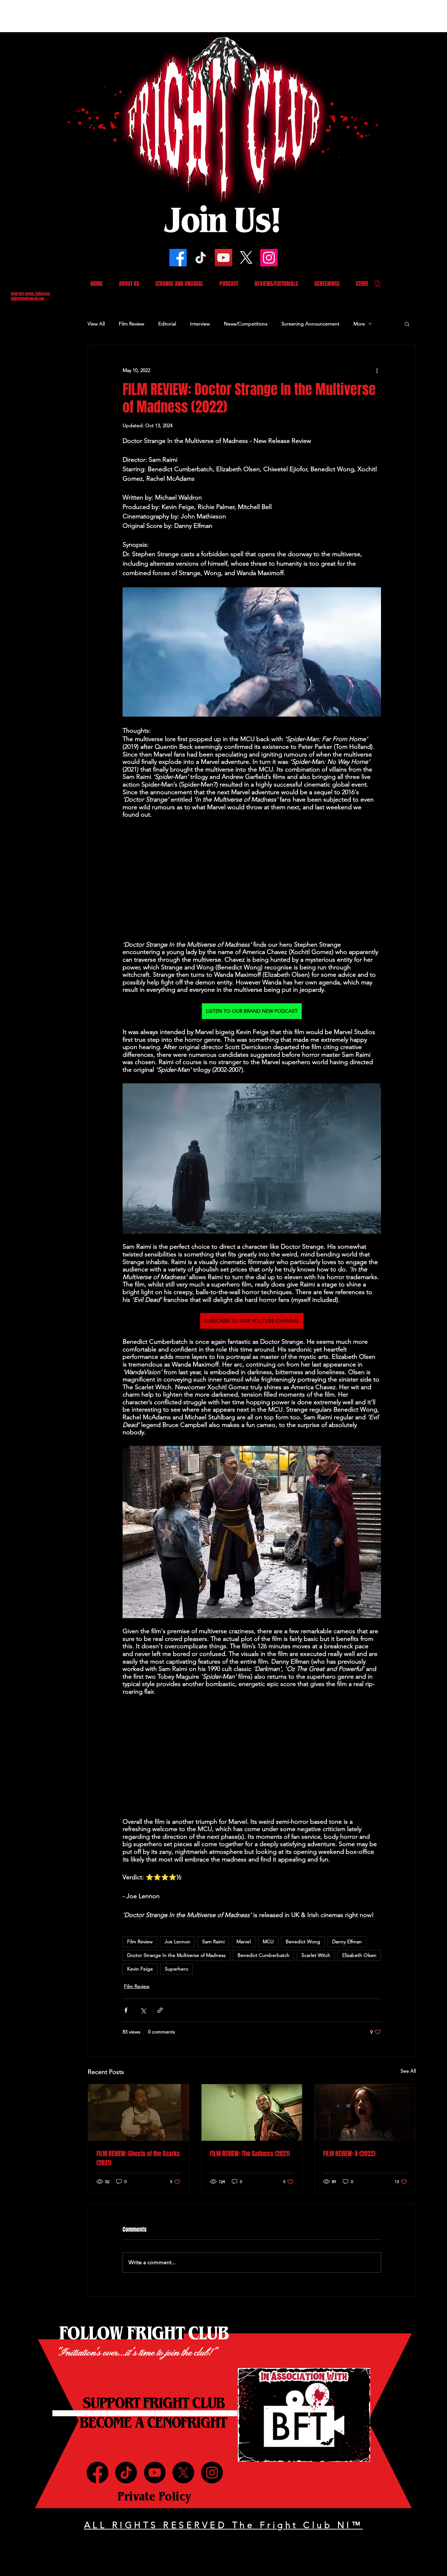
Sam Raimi (213, 1942)
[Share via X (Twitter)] (143, 2010)
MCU (268, 1942)
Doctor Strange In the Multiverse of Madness (176, 1955)
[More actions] (377, 370)
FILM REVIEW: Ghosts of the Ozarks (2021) (138, 2158)
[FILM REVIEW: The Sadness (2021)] (252, 2112)
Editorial (167, 324)
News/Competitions (246, 324)
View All (96, 324)
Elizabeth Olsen (359, 1955)
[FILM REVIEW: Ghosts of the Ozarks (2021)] (138, 2112)
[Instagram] (269, 258)
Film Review (131, 324)
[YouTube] (223, 258)
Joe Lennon (177, 1942)
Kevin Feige (140, 1969)
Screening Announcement (310, 324)
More (359, 324)
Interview (200, 324)
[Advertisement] (127, 16)
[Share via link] (160, 2010)
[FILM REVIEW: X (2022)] (365, 2112)
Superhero (177, 1969)
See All (408, 2071)
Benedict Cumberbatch (263, 1955)
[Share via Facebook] (126, 2010)
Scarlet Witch (316, 1955)
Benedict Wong (303, 1942)
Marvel (244, 1942)
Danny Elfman (347, 1942)
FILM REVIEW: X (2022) (349, 2154)
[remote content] (252, 880)
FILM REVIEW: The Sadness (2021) (250, 2154)
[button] (378, 284)
